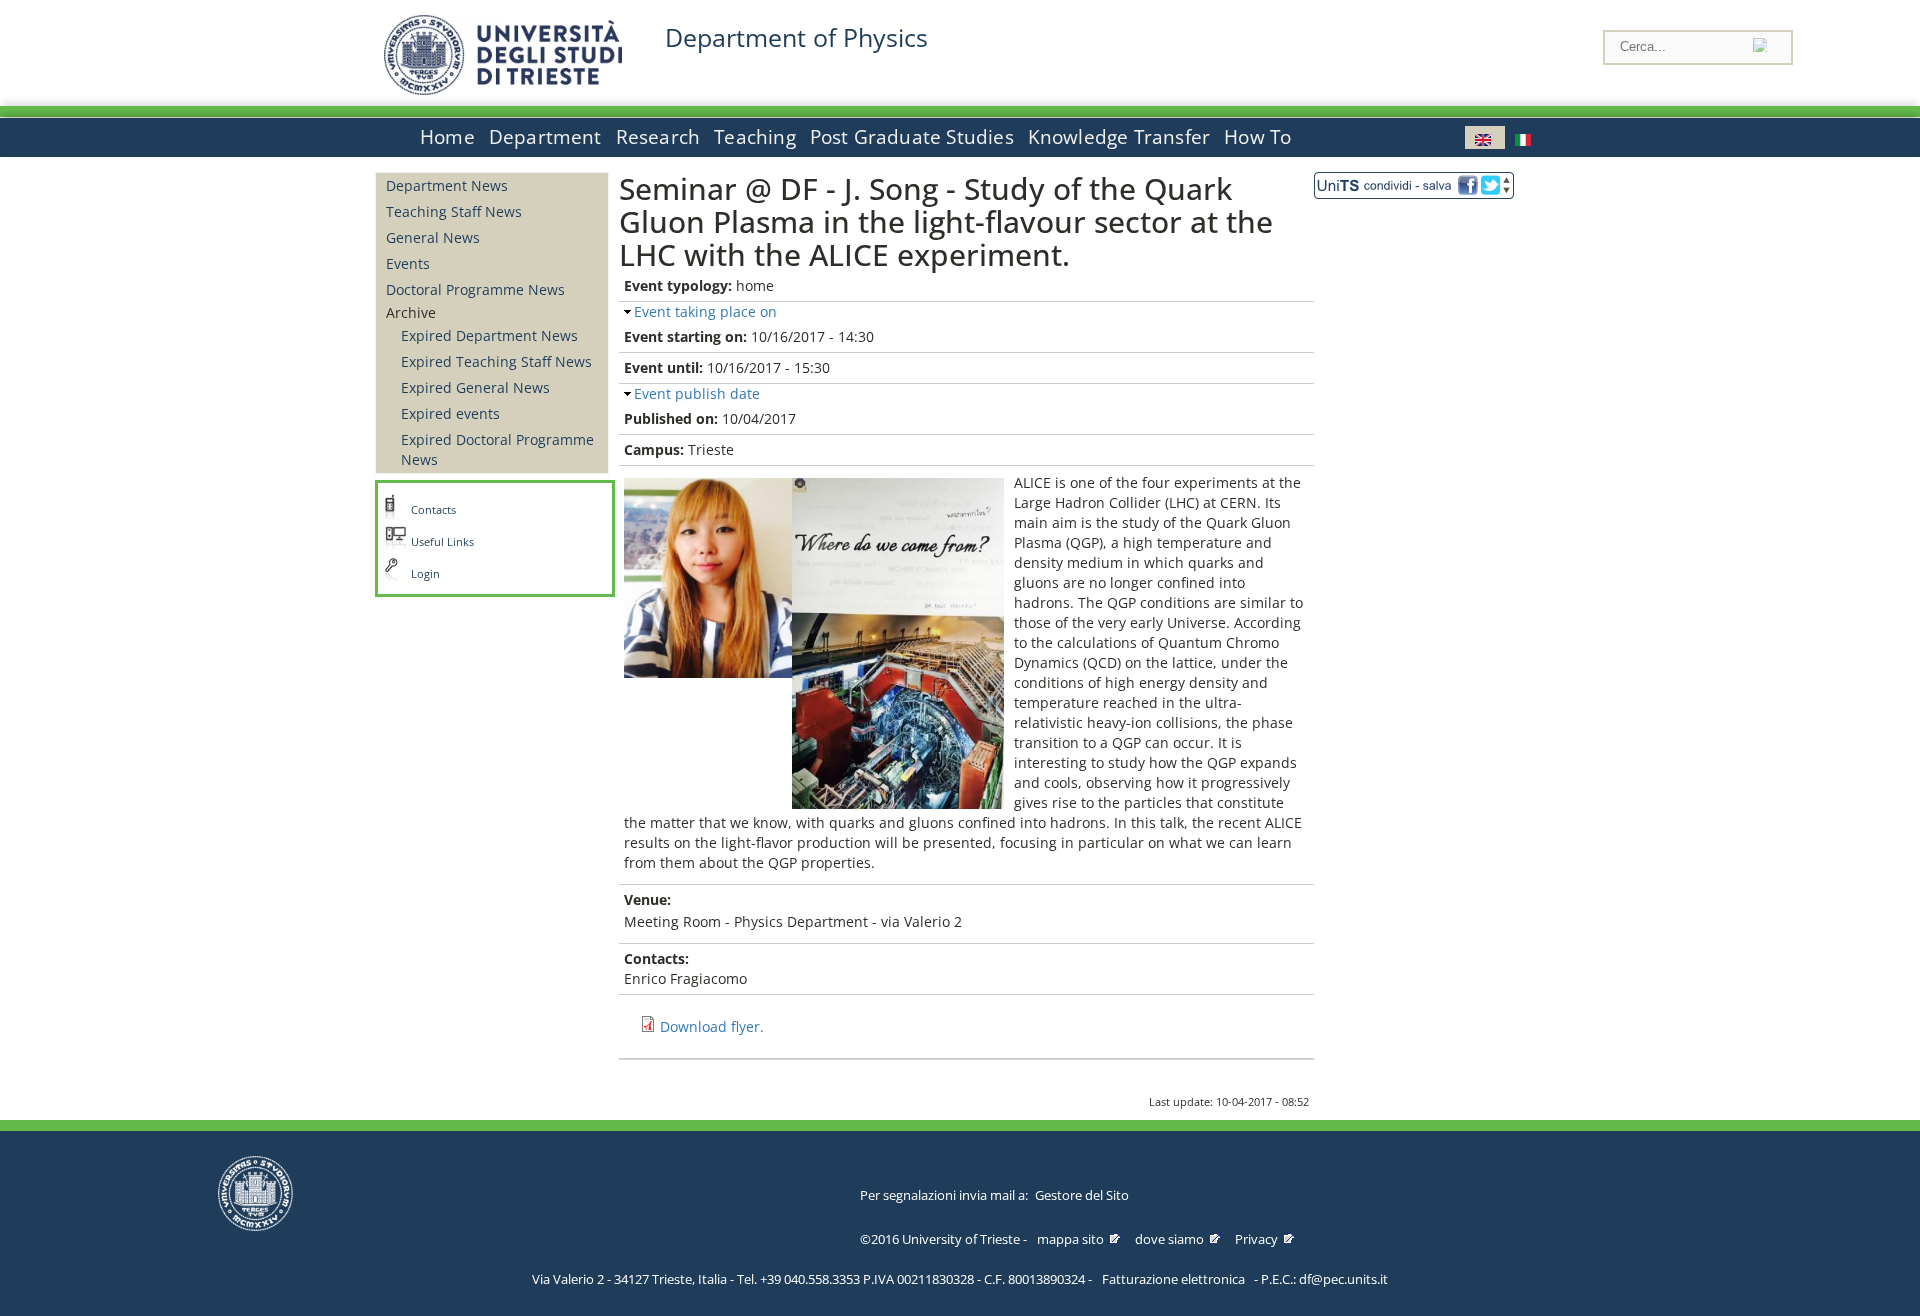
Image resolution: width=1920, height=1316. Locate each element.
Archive (411, 312)
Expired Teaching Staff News (496, 361)
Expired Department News (489, 335)
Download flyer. (712, 1026)
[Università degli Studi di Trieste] (503, 89)
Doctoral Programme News (475, 289)
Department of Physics (796, 37)
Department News (447, 185)
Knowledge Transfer (1119, 137)
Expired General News (475, 387)
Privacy (1256, 1239)
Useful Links (442, 542)
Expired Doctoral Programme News (497, 449)
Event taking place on (705, 311)
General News (433, 237)
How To (1257, 137)
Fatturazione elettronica (1173, 1279)
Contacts (433, 510)
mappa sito (1070, 1239)
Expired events (450, 413)
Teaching (755, 137)
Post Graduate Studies (912, 137)
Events (408, 263)
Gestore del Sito (1082, 1195)
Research (658, 137)
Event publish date (697, 393)
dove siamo (1169, 1239)
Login (425, 574)
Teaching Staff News (454, 211)
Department (545, 137)
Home (447, 137)
